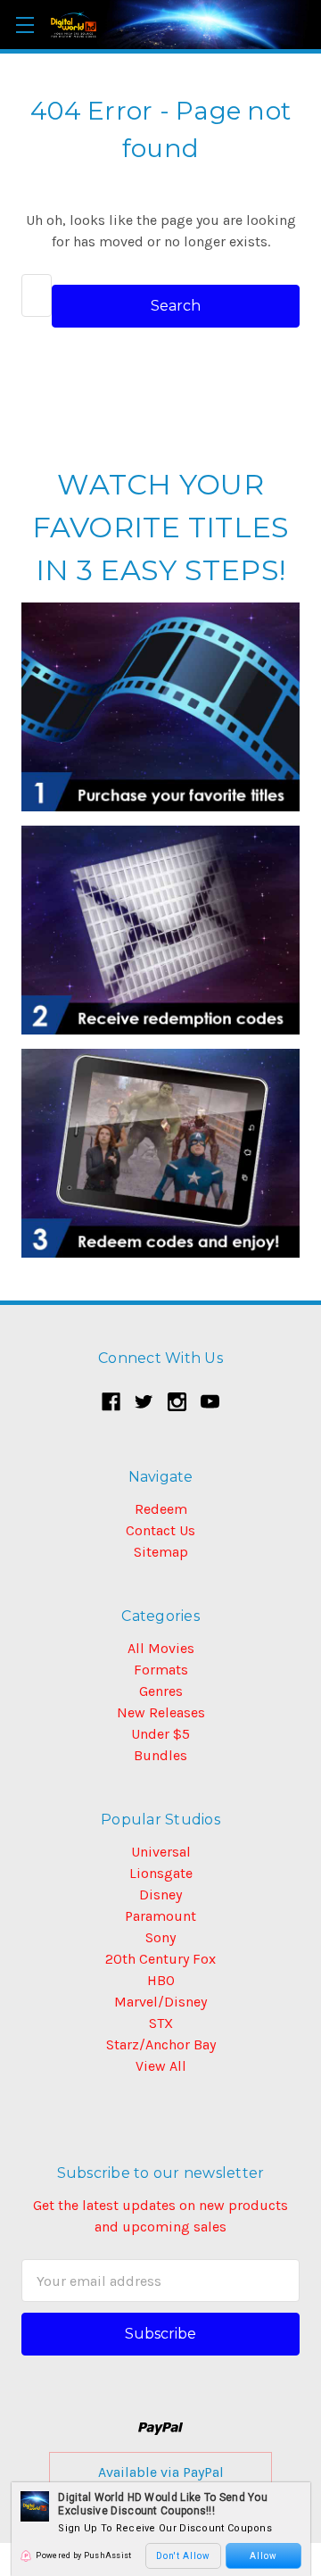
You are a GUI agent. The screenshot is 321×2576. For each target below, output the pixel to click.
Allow (263, 2556)
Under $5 (160, 1734)
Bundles (160, 1755)
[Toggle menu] (25, 25)
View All (161, 2066)
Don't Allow (183, 2556)
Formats (161, 1670)
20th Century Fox (160, 1959)
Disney (160, 1895)
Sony (160, 1937)
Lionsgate (161, 1873)
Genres (161, 1691)
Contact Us (160, 1530)
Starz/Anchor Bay (161, 2044)
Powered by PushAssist (83, 2555)
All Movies (161, 1648)
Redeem (161, 1509)
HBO (161, 1980)
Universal (161, 1852)
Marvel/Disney (160, 2002)
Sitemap (161, 1552)
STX (161, 2023)
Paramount (160, 1916)
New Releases (161, 1712)
